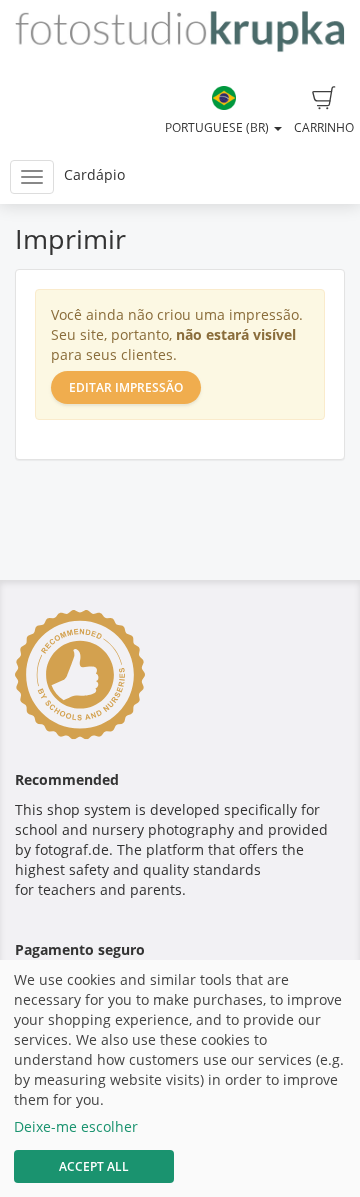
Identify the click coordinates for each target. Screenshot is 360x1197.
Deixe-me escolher (76, 1126)
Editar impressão (126, 387)
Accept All (94, 1166)
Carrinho (324, 127)
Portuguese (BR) (218, 127)
